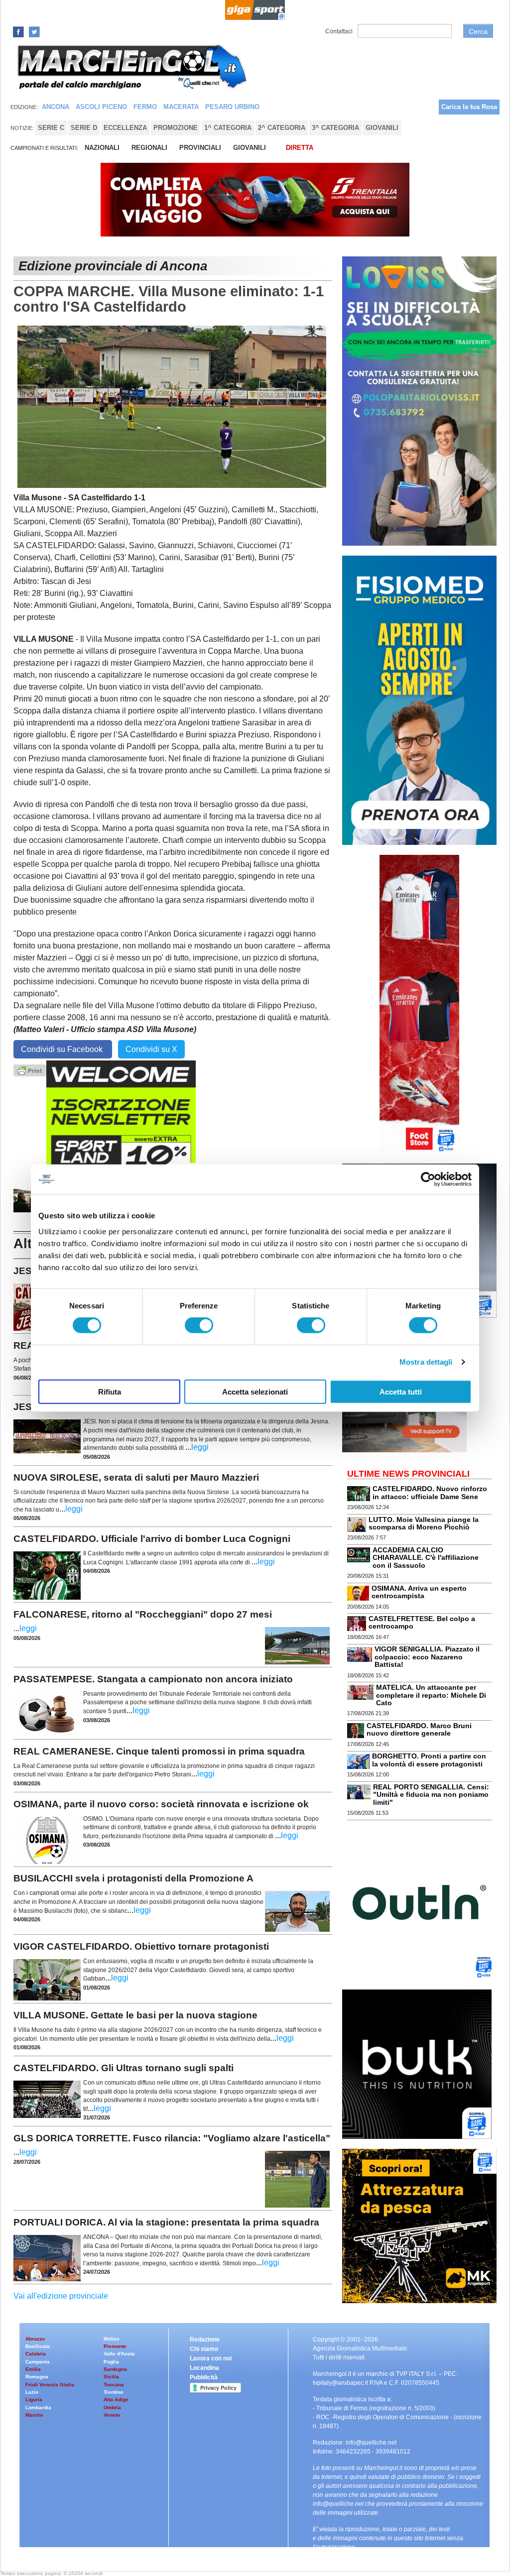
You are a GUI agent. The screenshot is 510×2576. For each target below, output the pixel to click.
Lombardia (38, 2407)
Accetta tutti (401, 1391)
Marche (34, 2415)
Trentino (113, 2392)
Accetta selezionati (255, 1391)
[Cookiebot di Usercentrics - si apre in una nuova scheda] (428, 1179)
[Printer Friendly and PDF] (30, 1070)
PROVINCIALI (200, 148)
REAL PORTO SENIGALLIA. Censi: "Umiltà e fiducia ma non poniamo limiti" (431, 1795)
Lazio (32, 2392)
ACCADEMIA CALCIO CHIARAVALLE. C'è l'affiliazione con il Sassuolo (426, 1558)
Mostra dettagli (426, 1362)
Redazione (205, 2340)
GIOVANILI (250, 148)
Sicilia (111, 2377)
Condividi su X (151, 1049)
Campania (38, 2362)
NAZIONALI (102, 148)
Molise (112, 2339)
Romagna (37, 2377)
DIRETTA (300, 148)
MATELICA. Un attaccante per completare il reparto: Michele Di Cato (431, 1695)
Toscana (114, 2385)
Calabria (36, 2354)
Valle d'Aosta (119, 2354)
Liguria (34, 2400)
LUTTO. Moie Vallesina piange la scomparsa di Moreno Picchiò (424, 1523)
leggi (200, 1447)
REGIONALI (149, 148)
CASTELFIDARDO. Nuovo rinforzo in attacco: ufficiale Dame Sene (430, 1492)
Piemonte (115, 2346)
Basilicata (38, 2346)
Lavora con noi (211, 2358)
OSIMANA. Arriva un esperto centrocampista (419, 1592)
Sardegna (115, 2369)
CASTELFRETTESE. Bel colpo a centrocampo (422, 1622)
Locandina (204, 2368)
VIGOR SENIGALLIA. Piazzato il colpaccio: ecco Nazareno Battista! (427, 1657)
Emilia (33, 2369)
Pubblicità (204, 2377)
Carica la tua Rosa (469, 107)
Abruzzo (35, 2339)
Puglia (111, 2362)
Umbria (112, 2407)
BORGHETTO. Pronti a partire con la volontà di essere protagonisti (429, 1760)
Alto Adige (116, 2400)
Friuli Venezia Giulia (50, 2385)
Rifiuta (110, 1391)
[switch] (199, 1325)
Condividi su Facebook (63, 1049)
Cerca (478, 31)
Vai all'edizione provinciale (61, 2296)
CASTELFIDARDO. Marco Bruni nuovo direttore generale (419, 1729)
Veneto (112, 2415)
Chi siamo (204, 2349)
